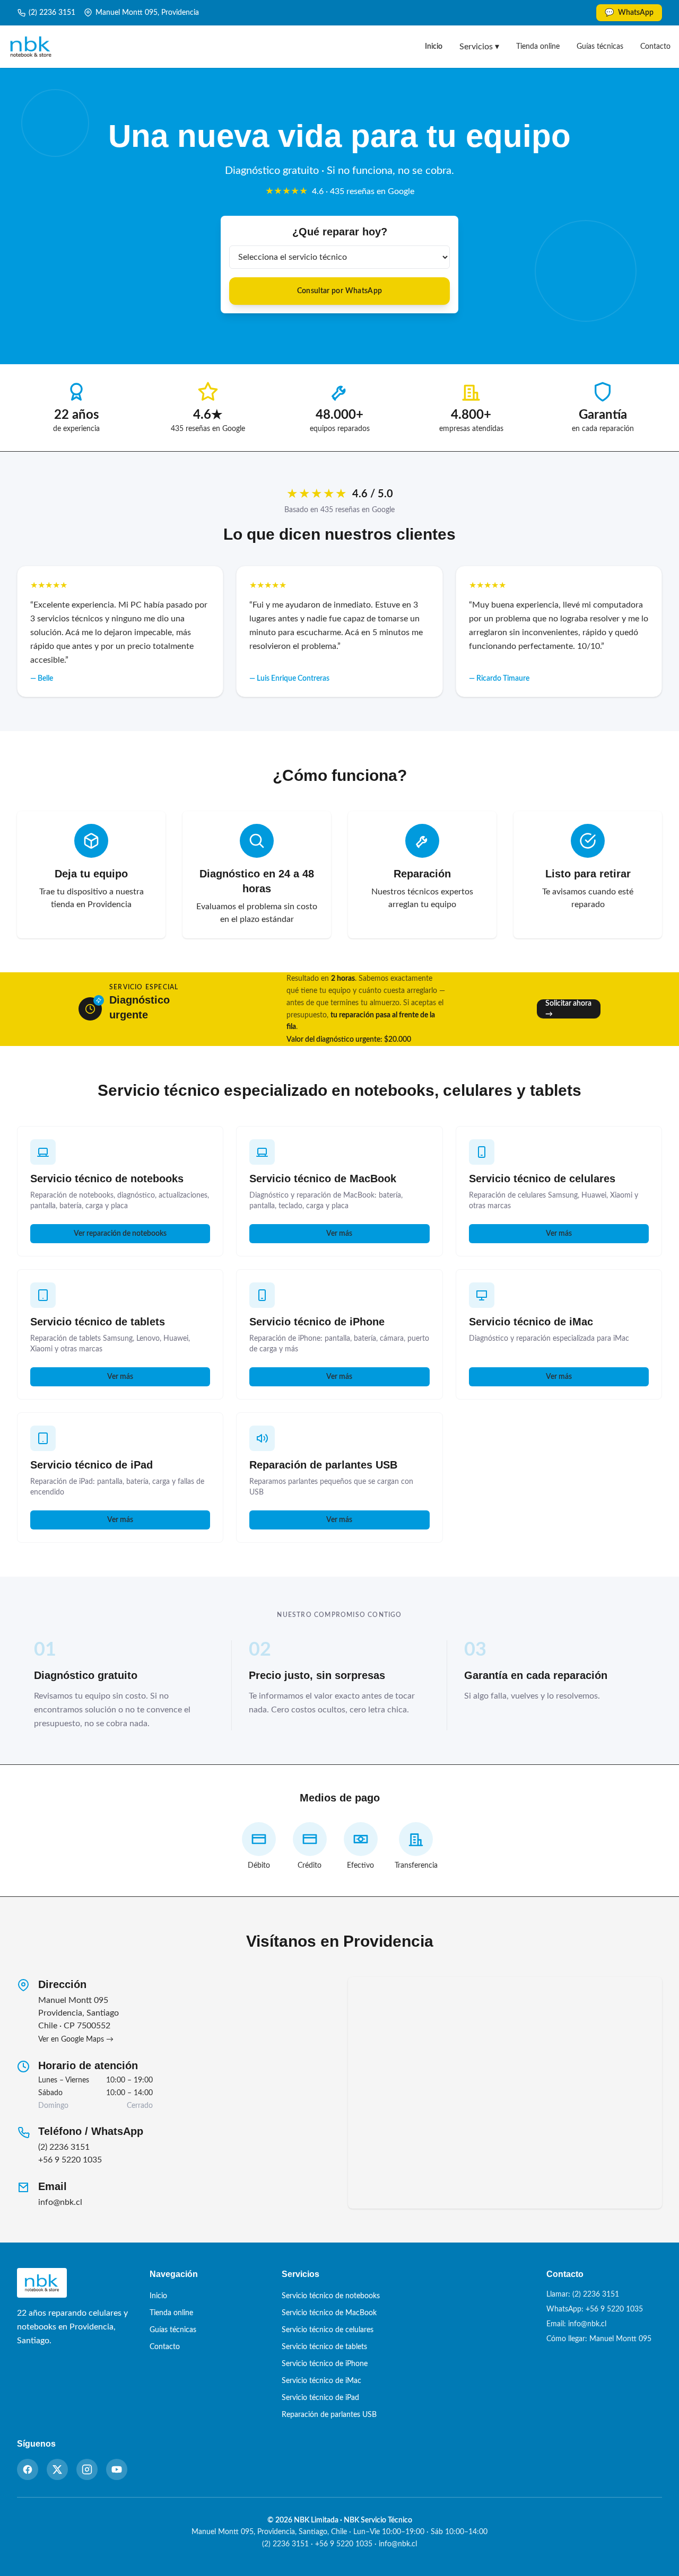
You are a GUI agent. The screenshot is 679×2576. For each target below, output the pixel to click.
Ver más (339, 1234)
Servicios (479, 47)
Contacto (655, 47)
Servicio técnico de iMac (531, 1322)
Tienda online (538, 47)
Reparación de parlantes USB (323, 1465)
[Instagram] (87, 2469)
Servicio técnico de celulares (542, 1179)
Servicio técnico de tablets (98, 1322)
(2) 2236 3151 (52, 13)
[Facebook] (28, 2469)
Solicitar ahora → (568, 1009)
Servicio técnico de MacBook (323, 1179)
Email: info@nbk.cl (576, 2324)
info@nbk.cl (60, 2202)
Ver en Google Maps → (76, 2039)
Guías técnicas (600, 47)
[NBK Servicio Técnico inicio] (31, 47)
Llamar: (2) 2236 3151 (583, 2294)
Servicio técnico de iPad (92, 1465)
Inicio (434, 47)
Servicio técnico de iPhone (317, 1322)
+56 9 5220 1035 (70, 2160)
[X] (57, 2469)
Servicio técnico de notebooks (107, 1179)
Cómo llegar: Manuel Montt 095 (599, 2339)
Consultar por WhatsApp (340, 291)
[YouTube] (117, 2469)
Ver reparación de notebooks (120, 1234)
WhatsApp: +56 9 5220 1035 (595, 2309)
